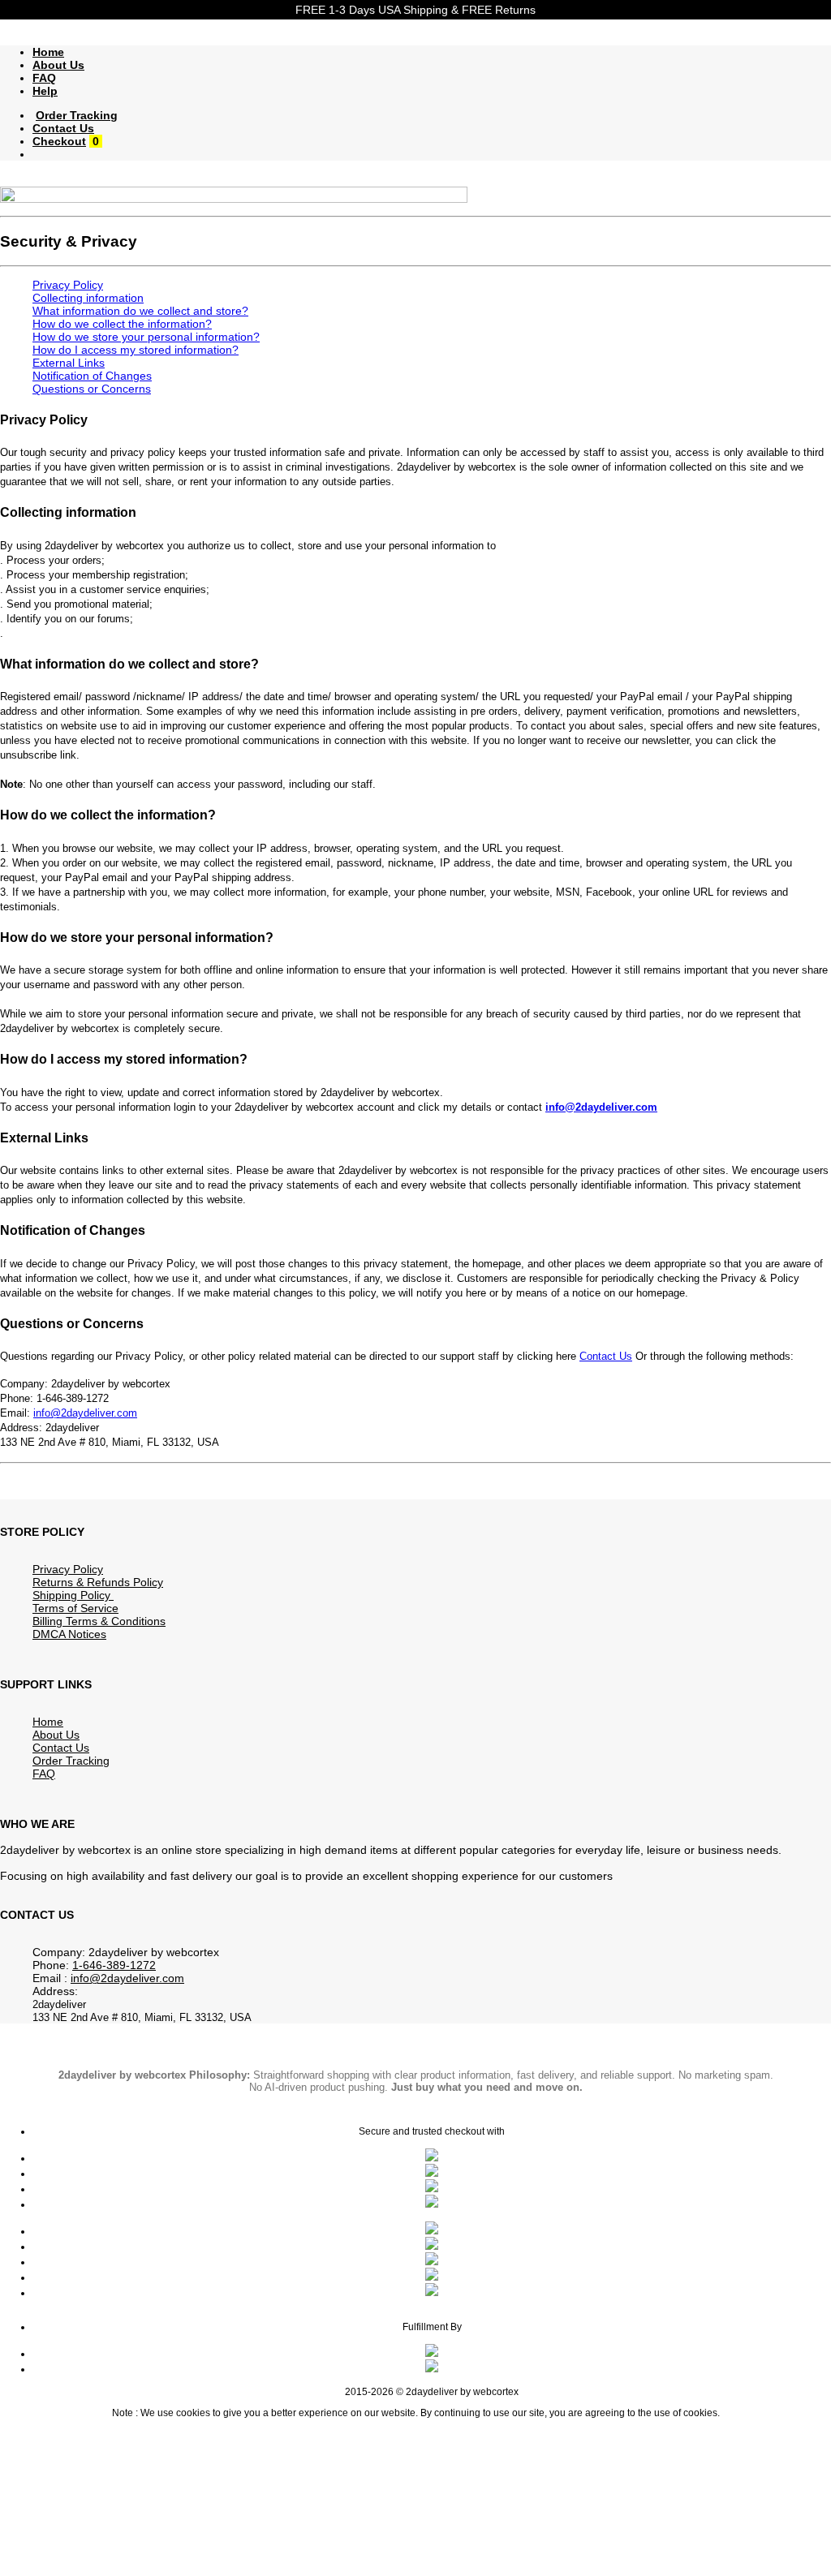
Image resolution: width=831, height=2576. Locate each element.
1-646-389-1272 (114, 1965)
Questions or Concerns (92, 389)
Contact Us (63, 128)
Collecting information (88, 298)
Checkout (59, 141)
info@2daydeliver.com (601, 1107)
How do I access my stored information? (136, 350)
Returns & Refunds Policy (98, 1582)
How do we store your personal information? (146, 337)
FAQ (44, 78)
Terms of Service (75, 1608)
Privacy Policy (68, 285)
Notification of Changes (92, 376)
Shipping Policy (73, 1595)
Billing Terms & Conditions (99, 1621)
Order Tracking (77, 115)
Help (45, 91)
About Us (58, 65)
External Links (69, 363)
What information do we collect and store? (140, 311)
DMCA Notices (69, 1634)
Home (48, 52)
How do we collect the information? (122, 324)
